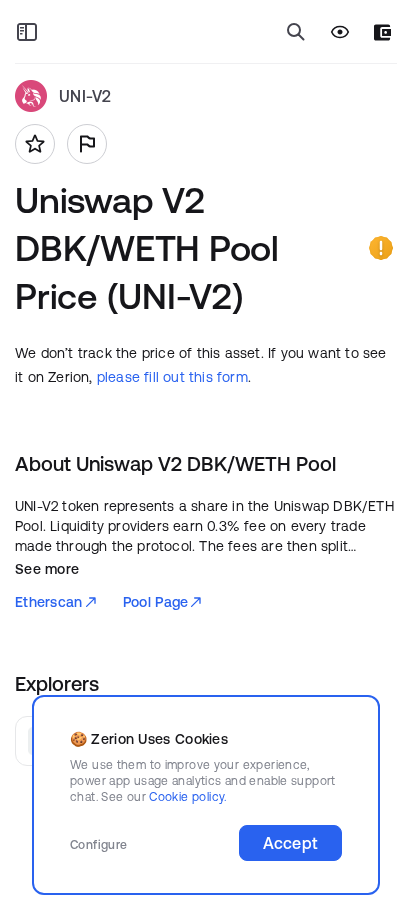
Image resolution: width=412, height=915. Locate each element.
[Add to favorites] (35, 144)
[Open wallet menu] (382, 32)
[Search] (296, 32)
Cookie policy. (187, 796)
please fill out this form (172, 377)
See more (47, 569)
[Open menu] (27, 32)
